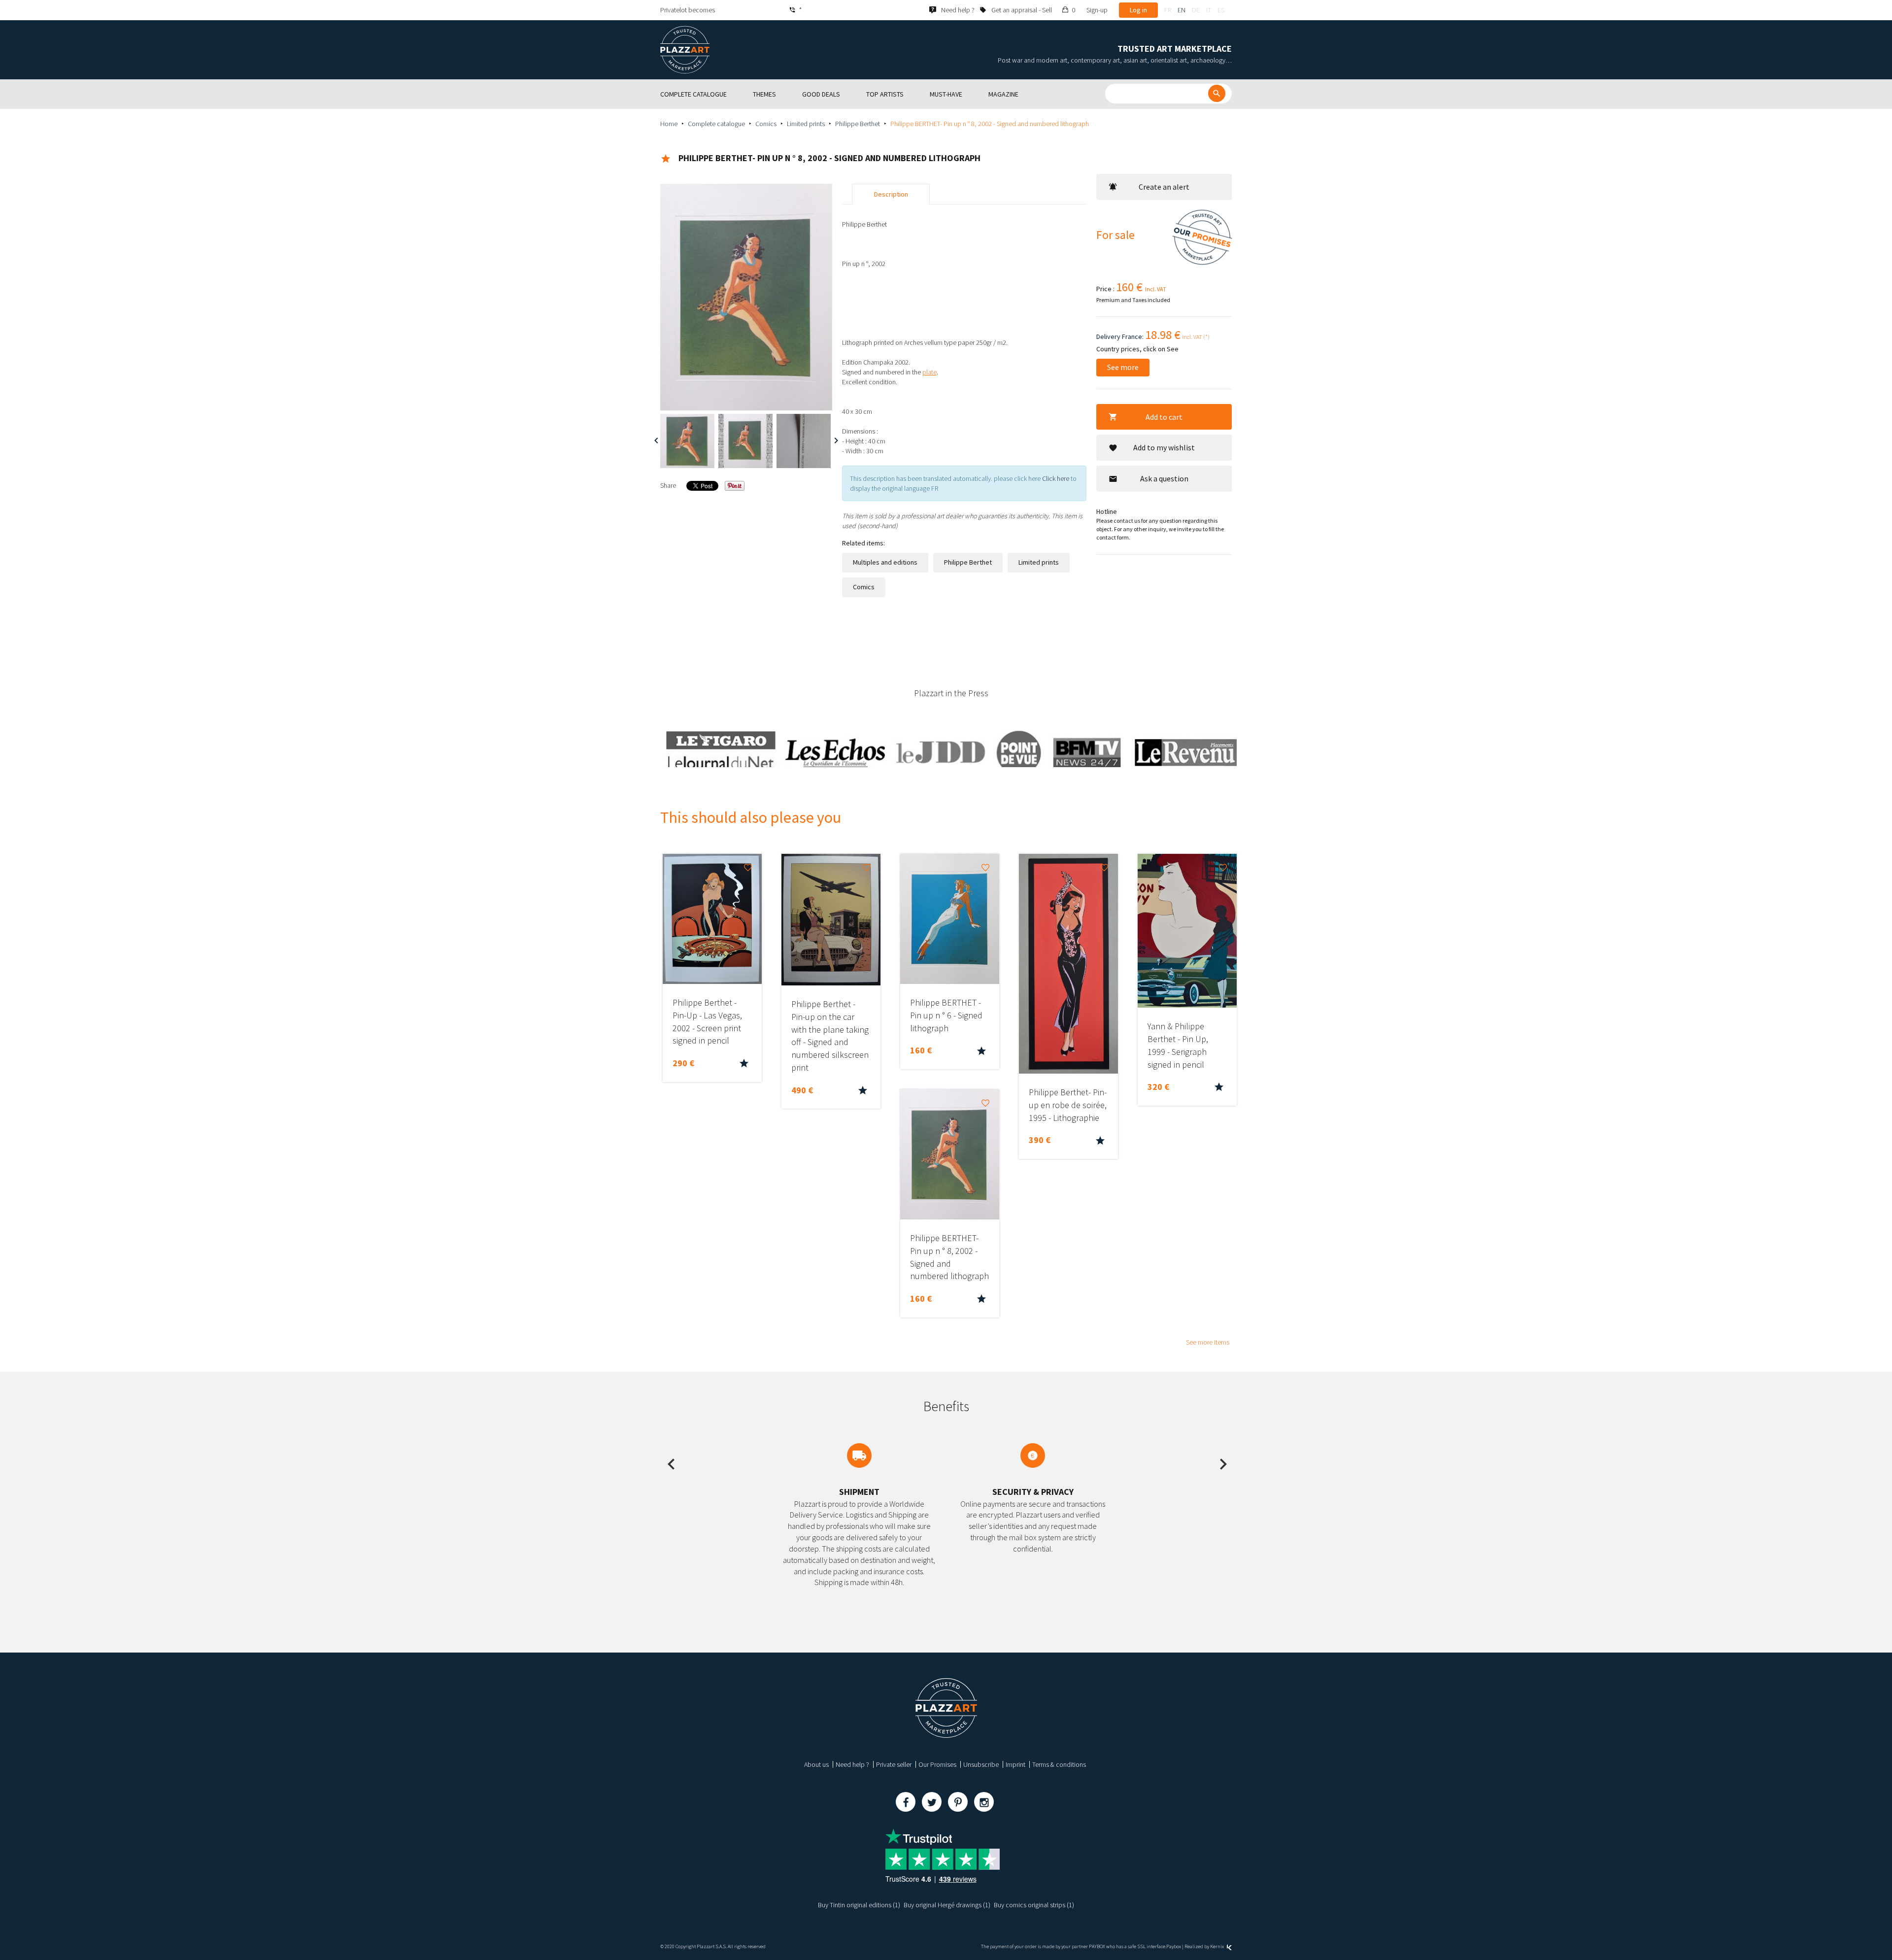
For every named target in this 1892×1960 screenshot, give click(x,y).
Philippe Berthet (858, 124)
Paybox (1174, 1946)
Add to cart (1164, 417)
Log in (1138, 10)
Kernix (1217, 1946)
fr (1168, 10)
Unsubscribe (981, 1764)
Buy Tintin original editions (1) (859, 1905)
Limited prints (806, 124)
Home (669, 124)
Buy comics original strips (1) (1034, 1905)
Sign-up (1097, 10)
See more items (1208, 1342)
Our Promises (937, 1764)
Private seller (894, 1764)
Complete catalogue (716, 124)
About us (816, 1764)
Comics (766, 124)
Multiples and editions (885, 562)
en (1182, 10)
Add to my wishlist (1164, 447)
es (1221, 10)
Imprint (1015, 1764)
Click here (1056, 478)
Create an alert (1164, 187)
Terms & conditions (1059, 1764)
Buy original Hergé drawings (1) (947, 1905)
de (1196, 10)
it (1209, 10)
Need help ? (852, 1764)
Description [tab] (891, 194)
